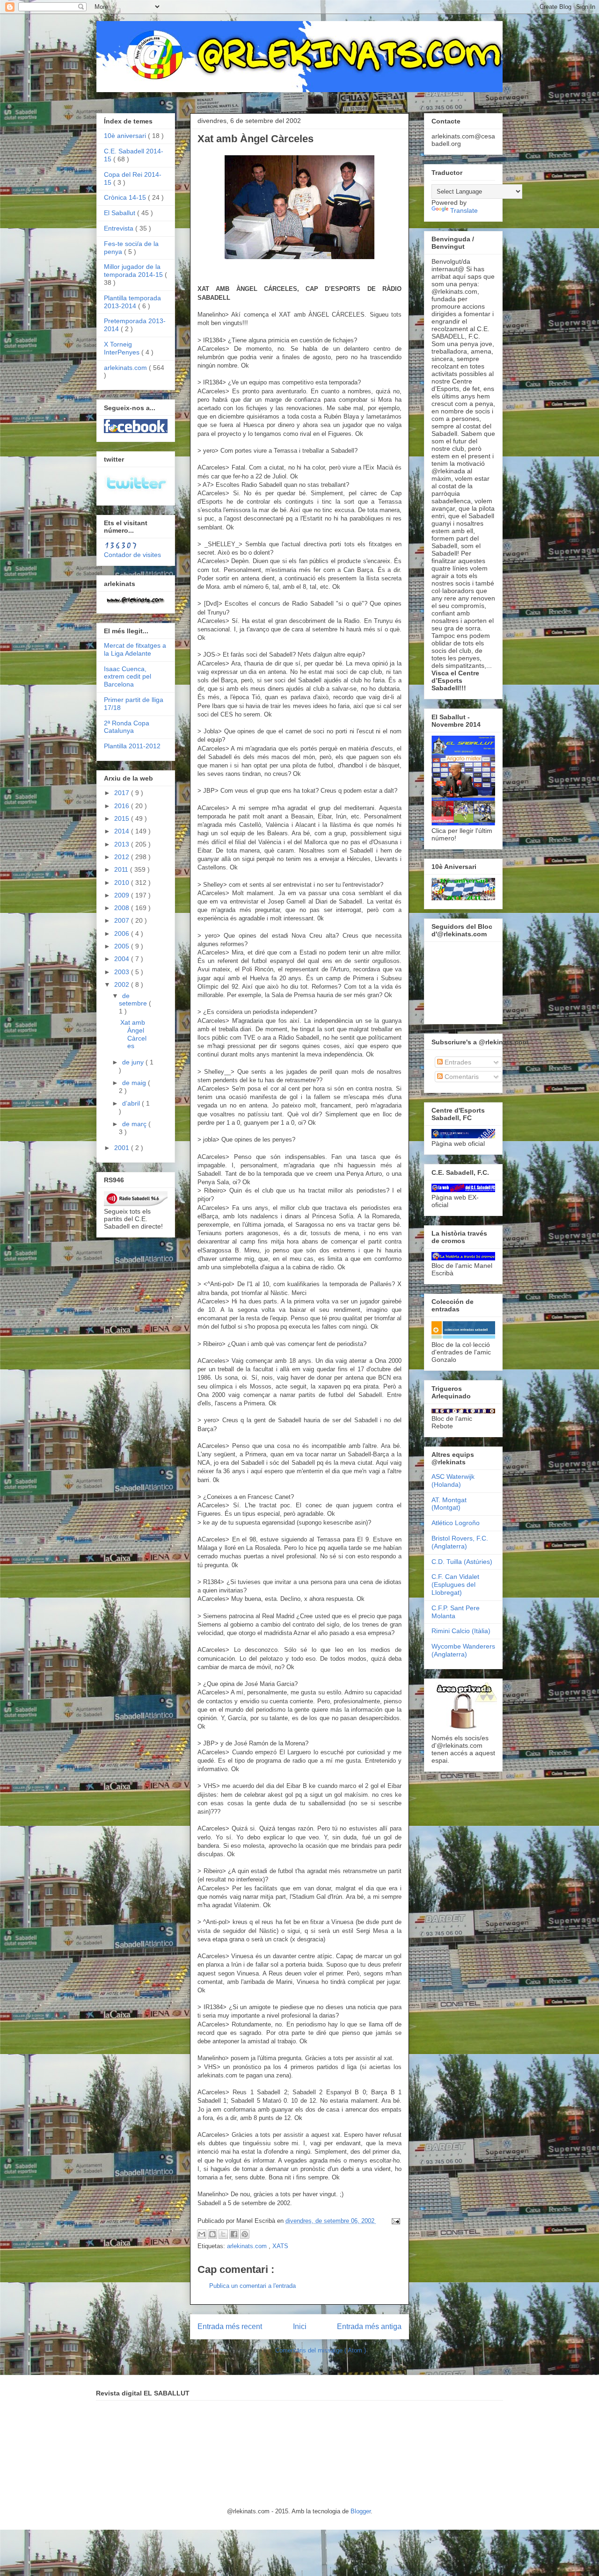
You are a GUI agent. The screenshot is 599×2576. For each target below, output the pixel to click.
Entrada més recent (230, 2326)
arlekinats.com (248, 2246)
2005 (123, 946)
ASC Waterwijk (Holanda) (453, 1480)
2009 (123, 895)
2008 (123, 908)
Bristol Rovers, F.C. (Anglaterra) (460, 1542)
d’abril (132, 1103)
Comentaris (461, 1077)
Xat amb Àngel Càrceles (133, 1034)
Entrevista (120, 228)
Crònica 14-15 (126, 197)
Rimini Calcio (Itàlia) (461, 1631)
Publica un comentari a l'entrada (252, 2286)
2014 (123, 831)
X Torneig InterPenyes (123, 348)
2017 (123, 793)
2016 (123, 806)
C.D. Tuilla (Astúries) (462, 1562)
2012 (123, 857)
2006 (123, 933)
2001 (123, 1148)
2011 (122, 869)
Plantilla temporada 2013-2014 (132, 302)
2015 (123, 818)
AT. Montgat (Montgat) (449, 1504)
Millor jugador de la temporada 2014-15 (134, 271)
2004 (123, 959)
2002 (123, 984)
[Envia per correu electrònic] (202, 2234)
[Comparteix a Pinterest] (245, 2234)
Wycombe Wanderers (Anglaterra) (463, 1650)
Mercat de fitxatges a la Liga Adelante (135, 649)
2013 (123, 844)
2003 (123, 972)
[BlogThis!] (212, 2234)
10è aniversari (126, 136)
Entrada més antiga (369, 2326)
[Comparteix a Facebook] (234, 2234)
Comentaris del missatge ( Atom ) (321, 2350)
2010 (123, 883)
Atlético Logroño (456, 1523)
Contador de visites (132, 555)
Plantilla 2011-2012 (132, 746)
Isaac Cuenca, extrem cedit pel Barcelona (128, 677)
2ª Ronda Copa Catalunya (127, 727)
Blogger (361, 2511)
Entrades (457, 1062)
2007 (123, 920)
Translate (464, 210)
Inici (300, 2326)
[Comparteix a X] (223, 2234)
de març (135, 1124)
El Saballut (121, 213)
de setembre (134, 1000)
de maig (135, 1083)
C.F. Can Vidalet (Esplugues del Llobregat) (455, 1585)
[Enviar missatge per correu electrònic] (394, 2221)
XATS (280, 2246)
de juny (134, 1062)
